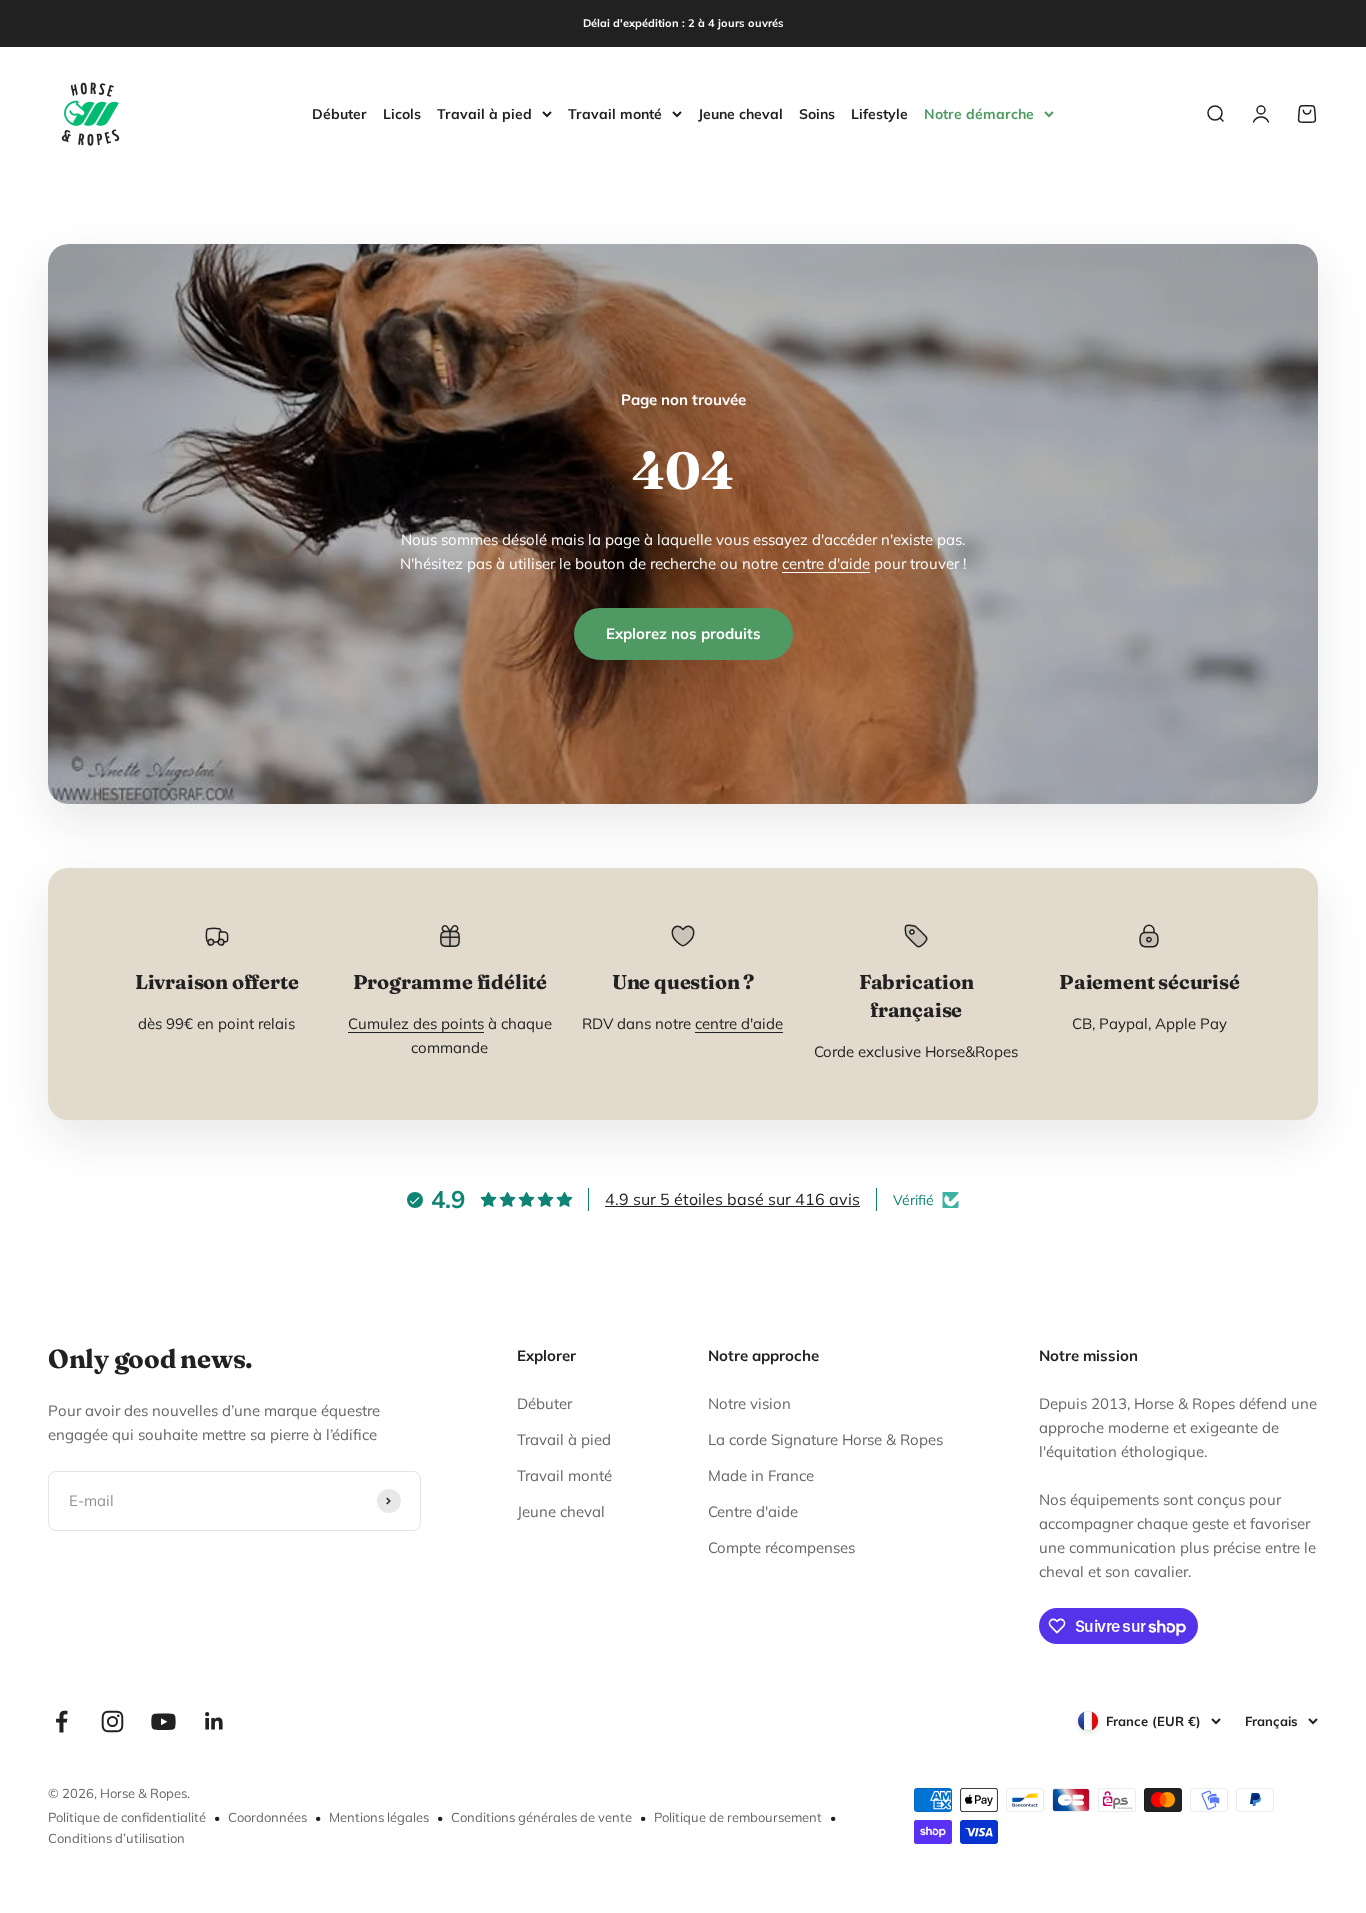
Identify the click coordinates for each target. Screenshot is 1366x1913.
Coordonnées (267, 1817)
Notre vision (749, 1403)
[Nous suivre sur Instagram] (112, 1721)
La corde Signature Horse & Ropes (825, 1439)
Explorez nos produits (683, 633)
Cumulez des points (416, 1023)
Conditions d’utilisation (116, 1838)
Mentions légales (379, 1817)
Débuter (339, 113)
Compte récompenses (781, 1547)
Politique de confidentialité (127, 1817)
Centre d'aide (753, 1511)
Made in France (761, 1475)
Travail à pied (484, 113)
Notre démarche (979, 113)
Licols (402, 113)
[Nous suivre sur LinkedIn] (214, 1721)
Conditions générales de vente (541, 1817)
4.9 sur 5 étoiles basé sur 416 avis (732, 1199)
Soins (817, 113)
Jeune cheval (740, 113)
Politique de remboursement (738, 1817)
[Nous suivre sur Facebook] (61, 1721)
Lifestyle (879, 113)
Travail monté (615, 113)
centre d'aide (826, 563)
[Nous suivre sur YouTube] (163, 1721)
